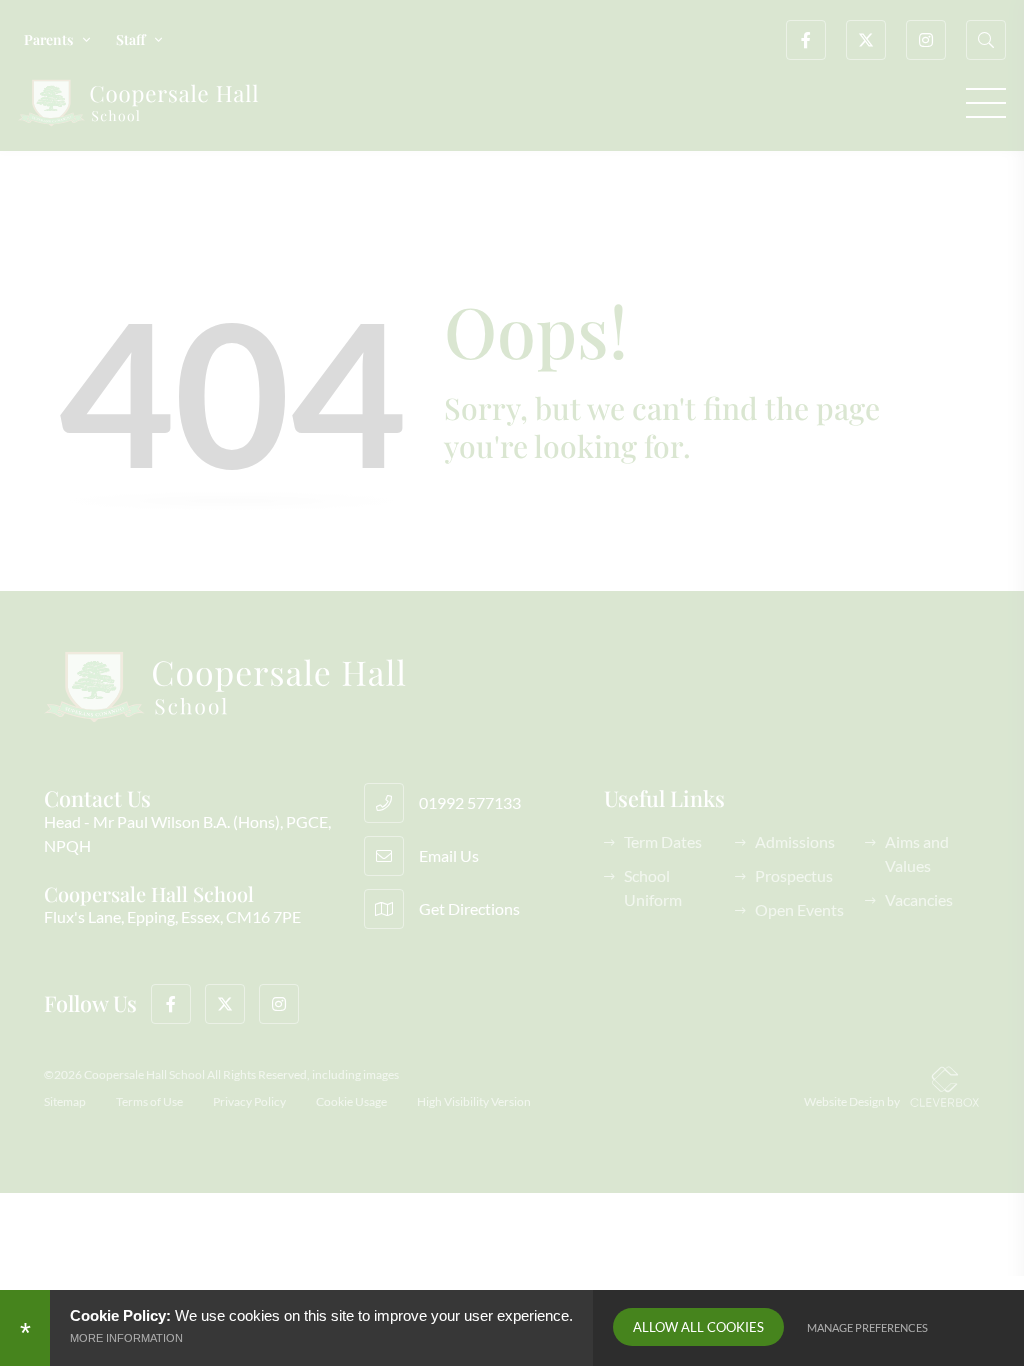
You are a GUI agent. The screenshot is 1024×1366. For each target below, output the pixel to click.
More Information (126, 1338)
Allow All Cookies (698, 1327)
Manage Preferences (867, 1327)
